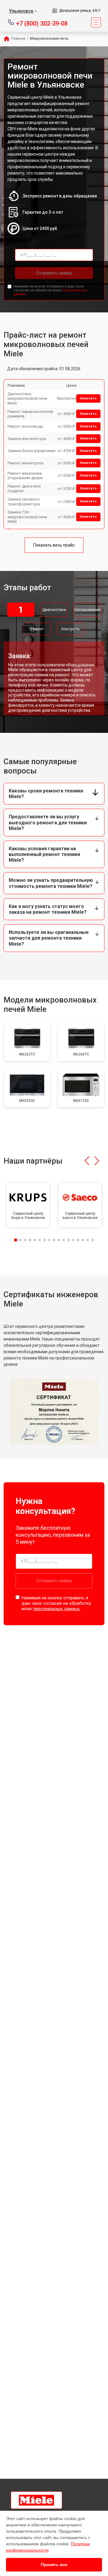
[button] (87, 1161)
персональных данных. (57, 1609)
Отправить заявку (54, 273)
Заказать (88, 398)
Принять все (54, 2565)
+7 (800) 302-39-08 (42, 23)
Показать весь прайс (54, 545)
